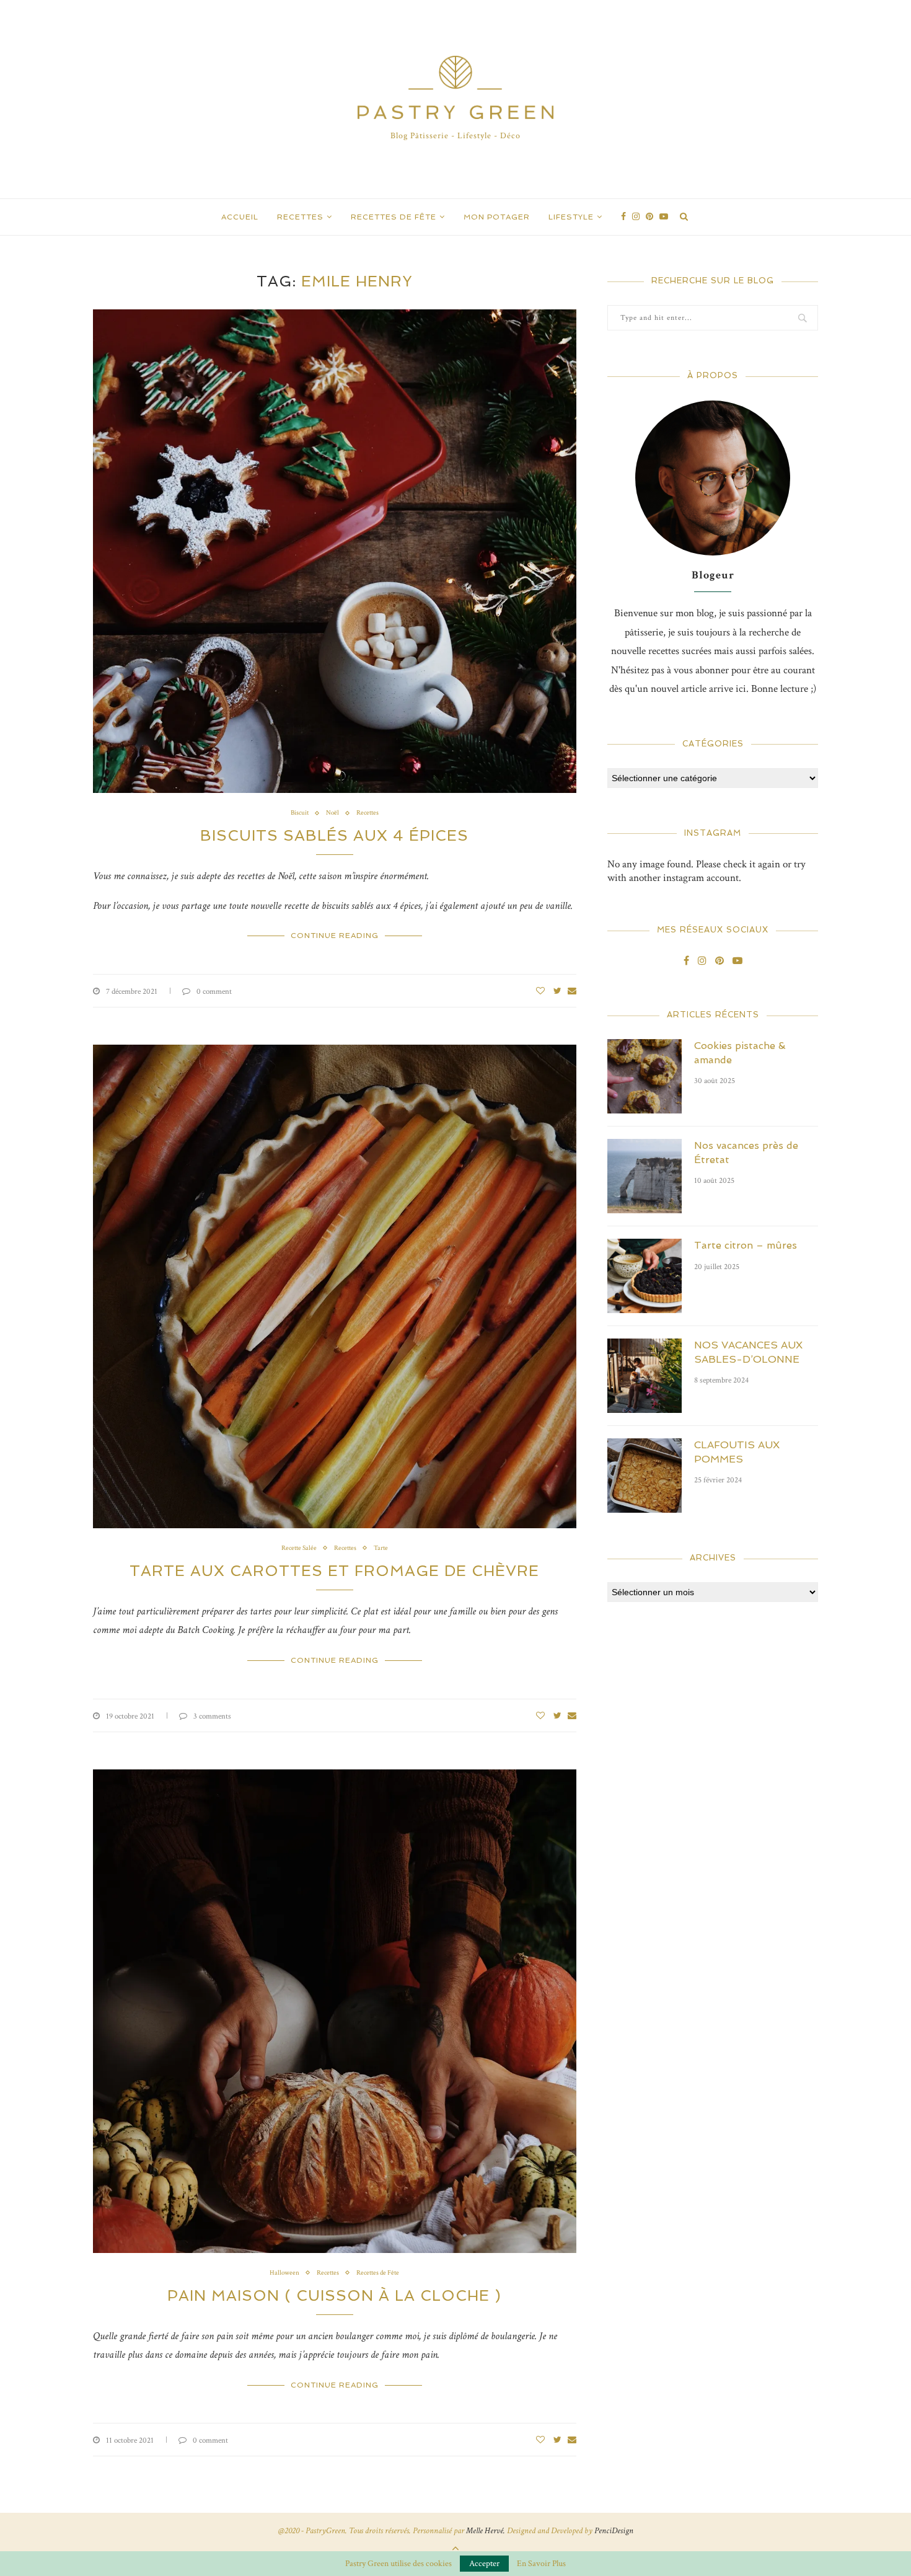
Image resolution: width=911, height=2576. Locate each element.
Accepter (484, 2564)
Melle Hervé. (486, 2531)
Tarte (381, 1548)
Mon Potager (497, 217)
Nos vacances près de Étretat (746, 1152)
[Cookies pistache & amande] (645, 1076)
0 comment (214, 992)
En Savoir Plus (541, 2564)
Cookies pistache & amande (740, 1052)
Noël (332, 813)
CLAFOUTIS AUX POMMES (737, 1452)
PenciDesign (614, 2531)
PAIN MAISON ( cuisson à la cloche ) (334, 2295)
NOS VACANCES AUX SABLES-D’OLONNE (748, 1352)
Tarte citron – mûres (746, 1245)
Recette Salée (299, 1548)
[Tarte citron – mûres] (645, 1276)
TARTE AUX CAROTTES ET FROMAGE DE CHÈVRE (334, 1571)
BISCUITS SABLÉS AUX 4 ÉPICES (334, 835)
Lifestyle (571, 217)
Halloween (284, 2273)
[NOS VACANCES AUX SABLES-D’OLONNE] (645, 1376)
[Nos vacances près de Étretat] (645, 1176)
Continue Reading (335, 936)
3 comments (212, 1716)
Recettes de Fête (394, 217)
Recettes (300, 217)
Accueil (240, 217)
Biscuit (300, 813)
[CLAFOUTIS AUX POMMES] (645, 1476)
